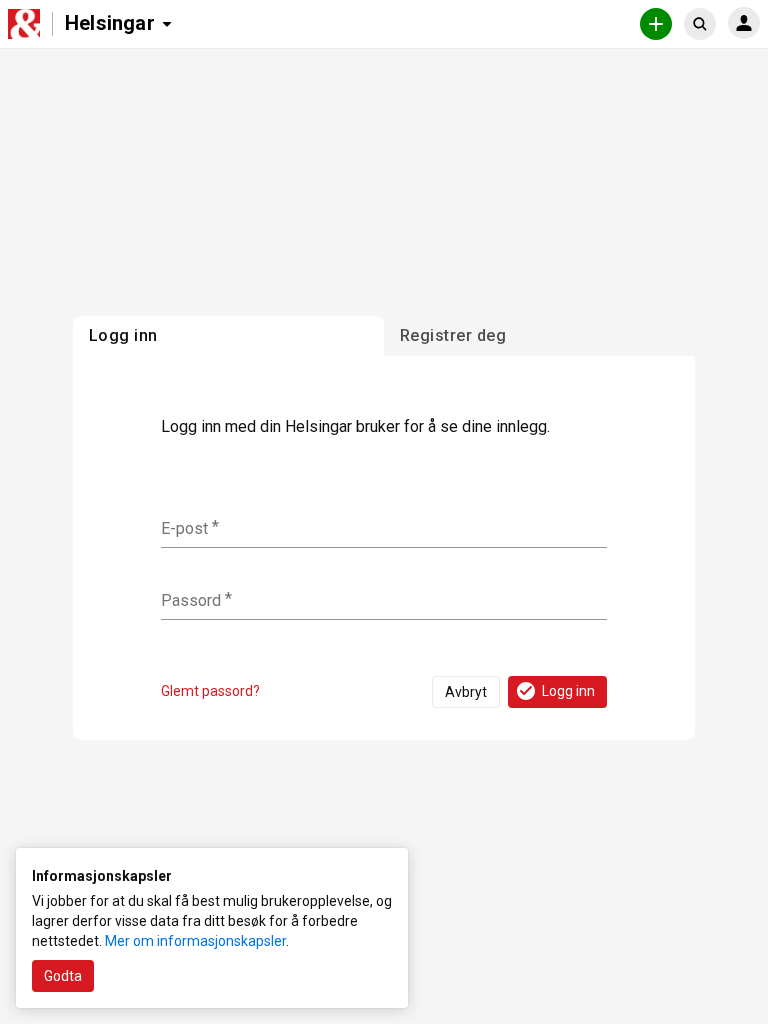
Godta (63, 976)
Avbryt (466, 692)
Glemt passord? (210, 691)
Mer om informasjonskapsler (195, 941)
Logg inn (568, 691)
